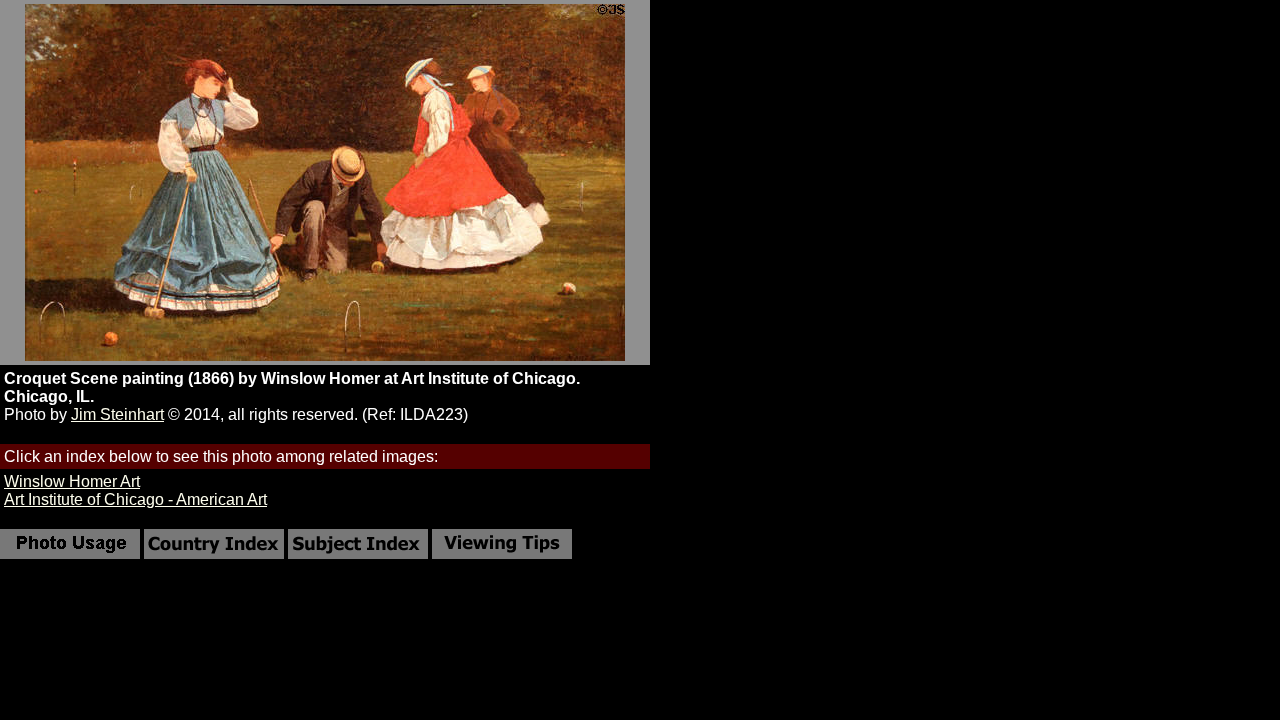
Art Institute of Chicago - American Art (135, 499)
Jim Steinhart (117, 414)
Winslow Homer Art (72, 481)
